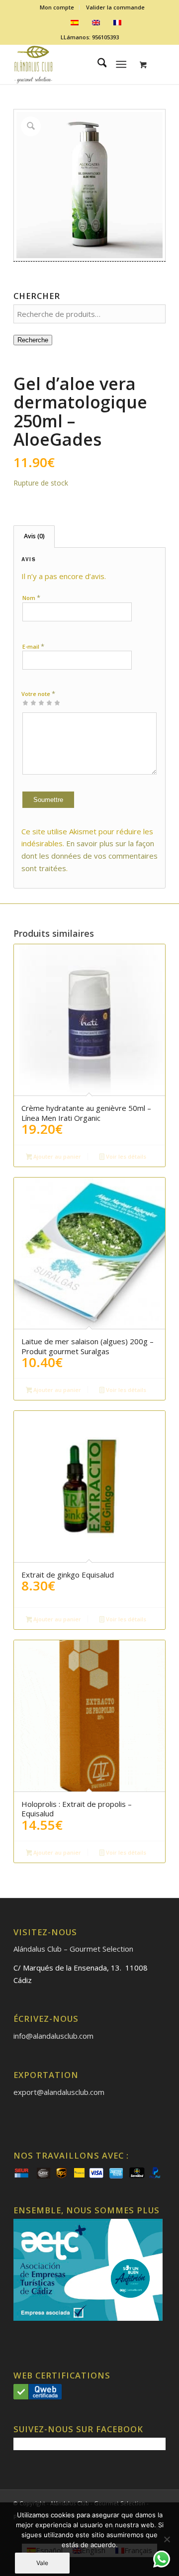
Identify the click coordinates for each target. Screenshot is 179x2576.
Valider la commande (115, 7)
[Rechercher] (97, 64)
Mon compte (57, 7)
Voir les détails (125, 1156)
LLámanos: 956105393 (90, 37)
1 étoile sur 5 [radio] (25, 702)
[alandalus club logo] (74, 64)
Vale (42, 2563)
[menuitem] (57, 7)
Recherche (33, 340)
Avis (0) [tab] (34, 536)
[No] (167, 2539)
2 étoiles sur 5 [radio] (29, 702)
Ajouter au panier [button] (56, 1156)
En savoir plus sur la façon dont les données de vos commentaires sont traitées (89, 856)
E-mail (33, 646)
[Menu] (122, 64)
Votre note (38, 694)
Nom (31, 597)
